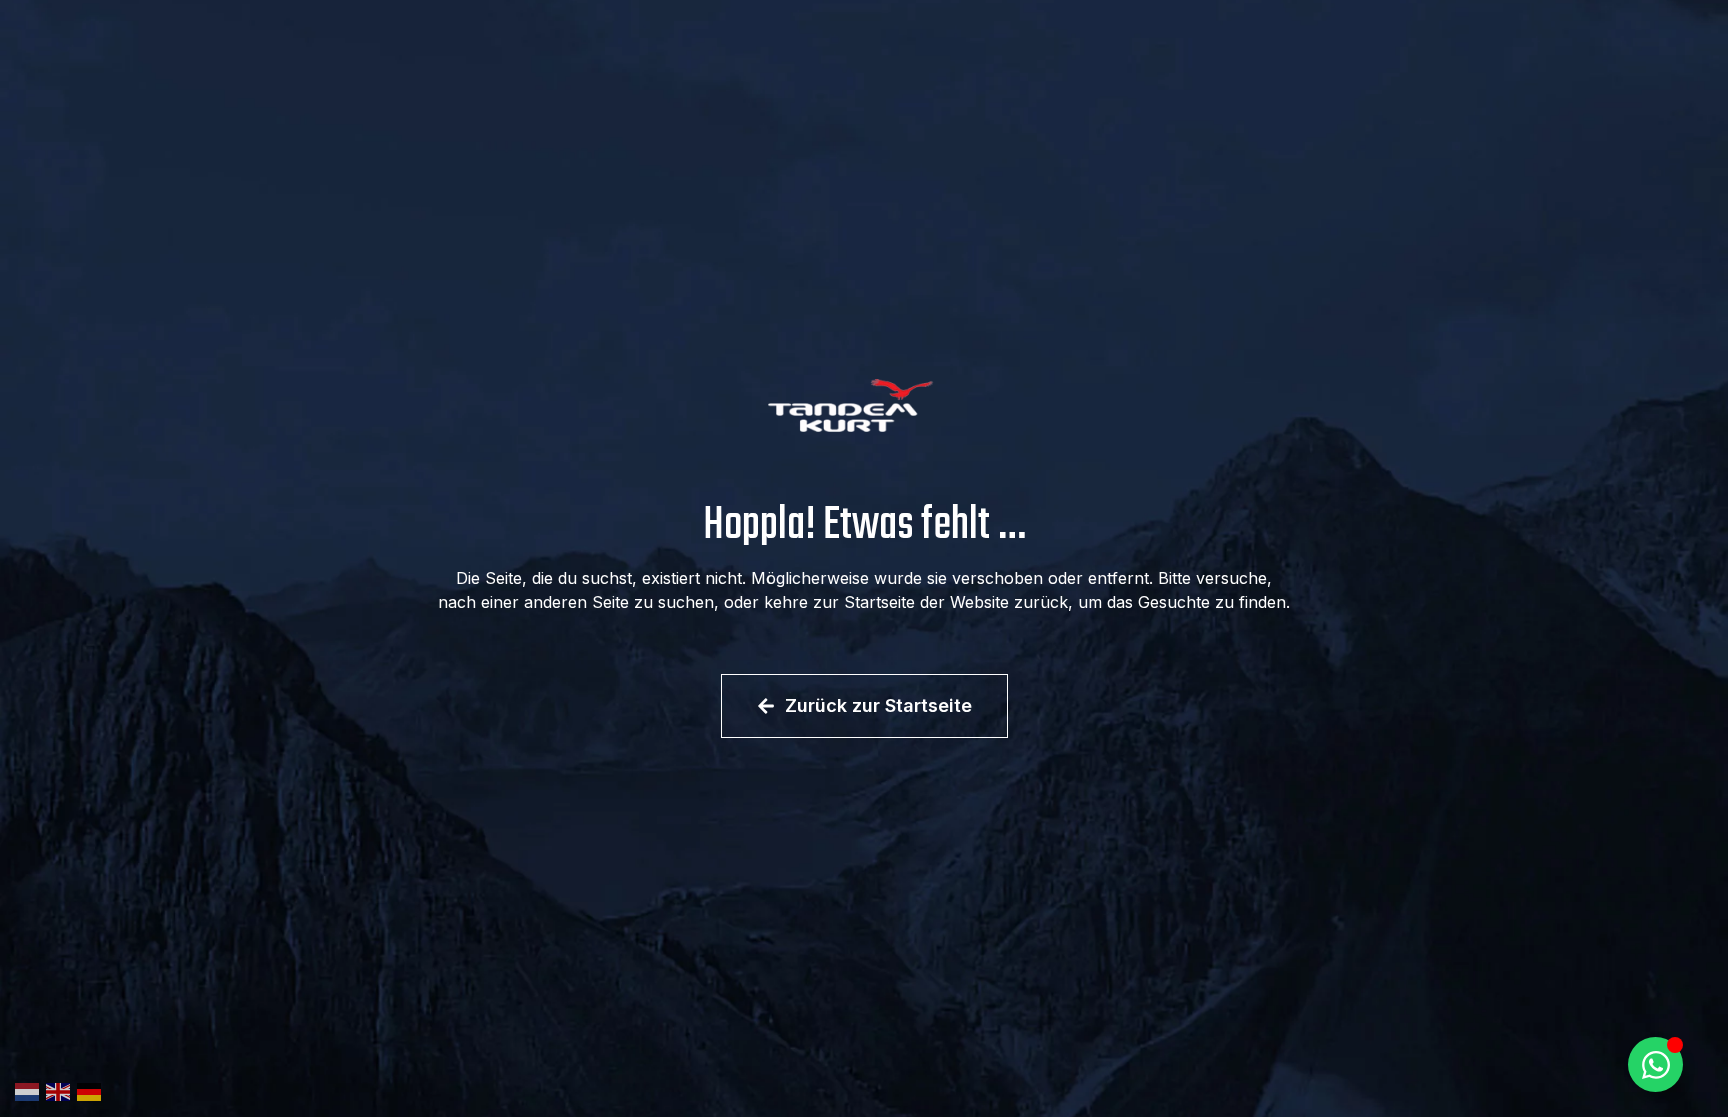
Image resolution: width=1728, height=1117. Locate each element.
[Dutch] (30, 1090)
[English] (61, 1090)
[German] (92, 1090)
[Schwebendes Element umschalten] (1655, 1064)
